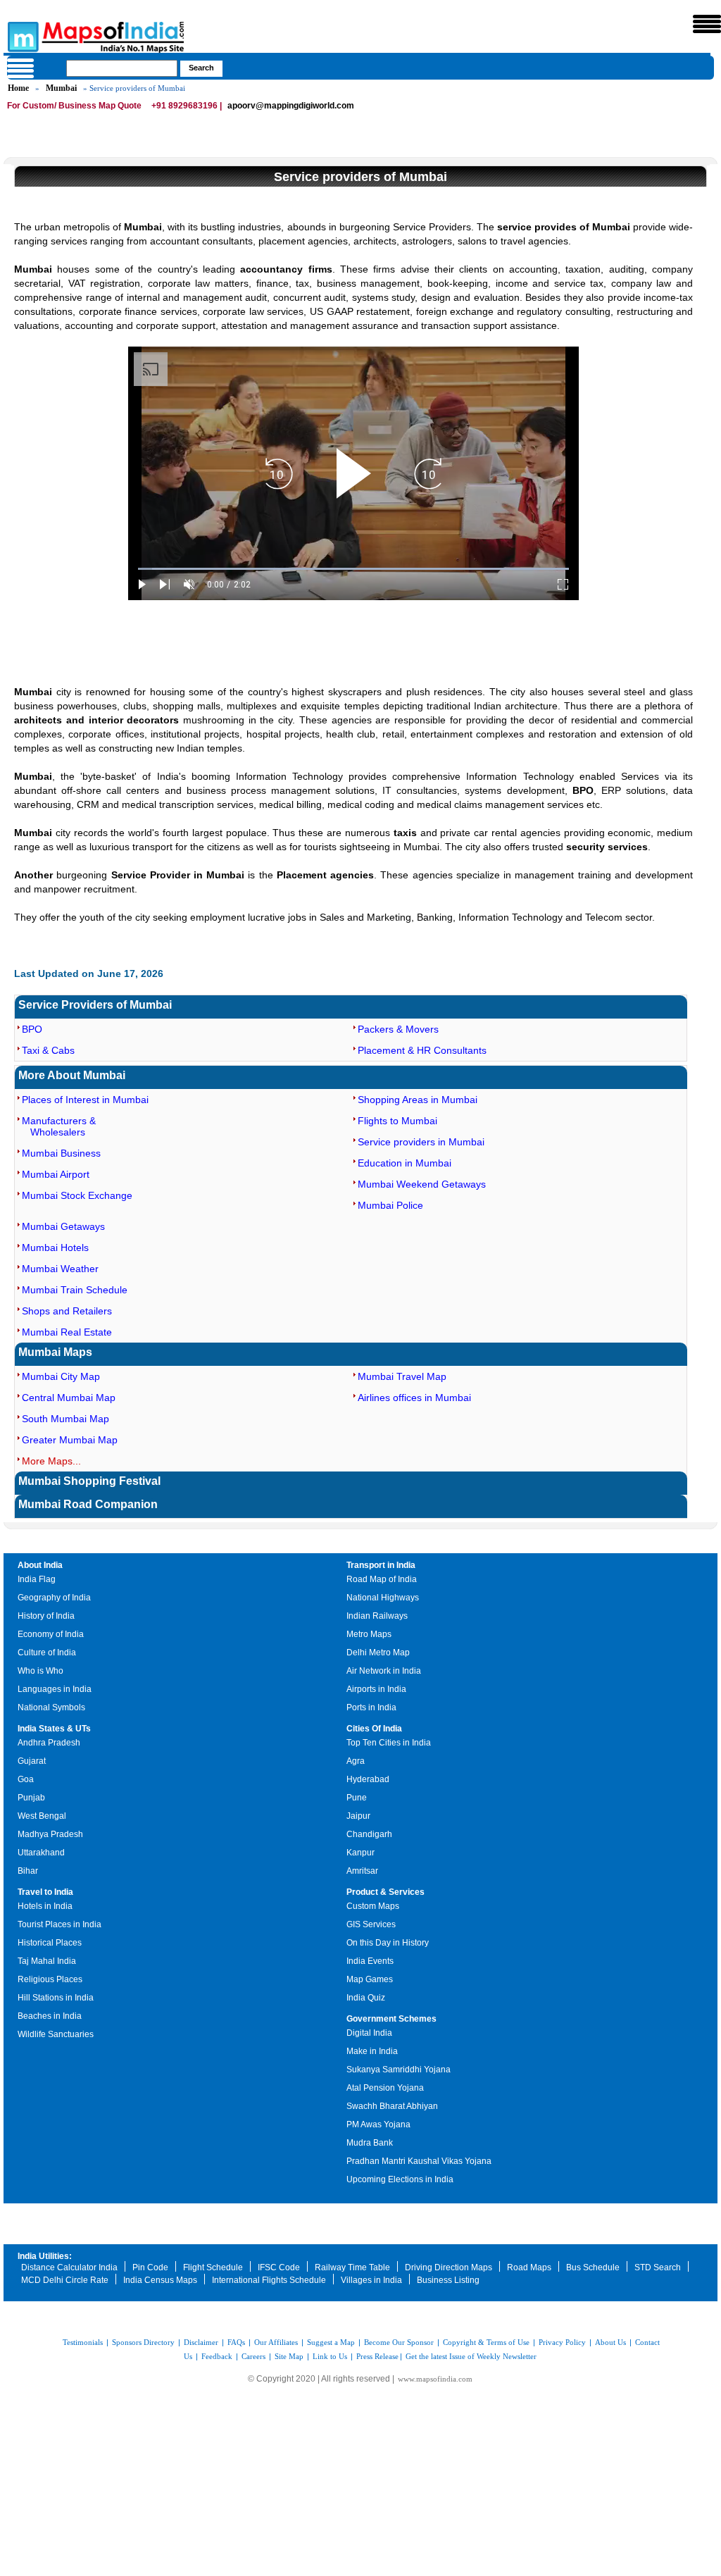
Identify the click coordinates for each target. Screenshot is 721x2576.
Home (18, 88)
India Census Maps (160, 2280)
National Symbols (51, 1707)
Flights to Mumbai (397, 1121)
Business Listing (448, 2280)
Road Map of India (382, 1579)
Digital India (369, 2033)
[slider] (353, 569)
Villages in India (371, 2280)
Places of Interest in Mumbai (85, 1100)
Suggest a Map (331, 2342)
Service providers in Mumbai (421, 1142)
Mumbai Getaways (63, 1226)
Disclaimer (201, 2342)
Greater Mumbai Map (70, 1440)
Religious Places (50, 1979)
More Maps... (51, 1461)
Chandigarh (369, 1834)
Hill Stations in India (56, 1998)
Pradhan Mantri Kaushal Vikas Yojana (419, 2161)
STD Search (658, 2267)
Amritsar (362, 1871)
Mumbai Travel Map (402, 1376)
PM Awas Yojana (378, 2124)
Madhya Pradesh (50, 1834)
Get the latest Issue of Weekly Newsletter (471, 2356)
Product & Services (385, 1892)
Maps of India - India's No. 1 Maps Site (21, 36)
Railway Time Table (352, 2267)
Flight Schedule (213, 2267)
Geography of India (54, 1598)
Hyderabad (368, 1779)
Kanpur (360, 1853)
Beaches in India (50, 2016)
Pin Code (150, 2267)
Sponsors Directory (143, 2342)
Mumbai (61, 88)
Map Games (370, 1979)
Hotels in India (45, 1906)
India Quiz (366, 1998)
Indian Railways (377, 1616)
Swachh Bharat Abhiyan (392, 2106)
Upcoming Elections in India (400, 2179)
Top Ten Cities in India (389, 1743)
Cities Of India (374, 1729)
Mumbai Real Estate (67, 1332)
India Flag (37, 1579)
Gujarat (32, 1761)
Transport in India (381, 1565)
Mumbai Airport (56, 1174)
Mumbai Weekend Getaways (422, 1184)
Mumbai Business (61, 1153)
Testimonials (83, 2342)
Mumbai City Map (61, 1376)
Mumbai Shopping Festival (89, 1481)
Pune (357, 1798)
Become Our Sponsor (399, 2342)
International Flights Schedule (269, 2280)
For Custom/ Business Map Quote (74, 106)
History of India (46, 1616)
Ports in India (371, 1707)
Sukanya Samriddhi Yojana (399, 2070)
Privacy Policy (562, 2342)
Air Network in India (384, 1671)
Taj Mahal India (47, 1961)
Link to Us (330, 2356)
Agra (356, 1761)
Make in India (372, 2051)
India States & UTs (54, 1729)
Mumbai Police (390, 1205)
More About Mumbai (72, 1075)
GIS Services (371, 1924)
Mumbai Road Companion (88, 1504)
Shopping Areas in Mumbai (418, 1100)
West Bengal (42, 1816)
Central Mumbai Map (69, 1398)
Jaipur (358, 1816)
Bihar (28, 1871)
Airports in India (376, 1689)
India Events (370, 1961)
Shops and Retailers (67, 1311)
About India (40, 1565)
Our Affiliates (276, 2342)
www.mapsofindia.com (435, 2379)
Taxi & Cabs (48, 1050)
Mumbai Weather (60, 1269)
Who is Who (40, 1671)
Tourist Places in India (59, 1924)
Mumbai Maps (55, 1352)
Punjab (31, 1798)
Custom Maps (373, 1906)
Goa (26, 1779)
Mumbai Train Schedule (75, 1290)
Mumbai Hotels (55, 1247)
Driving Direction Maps (449, 2267)
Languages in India (55, 1689)
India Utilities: (45, 2256)
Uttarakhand (41, 1853)
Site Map (289, 2356)
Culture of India (47, 1653)
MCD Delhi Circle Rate (65, 2280)
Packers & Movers (398, 1029)
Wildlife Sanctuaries (56, 2034)
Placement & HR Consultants (422, 1050)
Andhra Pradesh (49, 1743)
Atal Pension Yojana (385, 2088)
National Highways (383, 1598)
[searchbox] (122, 68)
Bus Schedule (593, 2267)
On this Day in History (388, 1943)
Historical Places (50, 1943)
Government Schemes (391, 2019)
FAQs (236, 2342)
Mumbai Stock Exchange (77, 1195)
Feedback (217, 2356)
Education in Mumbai (405, 1163)
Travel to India (45, 1892)
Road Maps (529, 2267)
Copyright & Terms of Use (486, 2342)
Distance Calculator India (69, 2267)
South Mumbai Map (65, 1419)
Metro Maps (369, 1634)
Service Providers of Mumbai (95, 1005)
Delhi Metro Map (378, 1653)
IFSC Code (279, 2267)
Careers (253, 2356)
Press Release (377, 2356)
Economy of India (51, 1634)
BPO (32, 1029)
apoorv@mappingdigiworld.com (291, 106)
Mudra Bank (370, 2143)
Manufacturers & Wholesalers (59, 1126)
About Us (610, 2342)
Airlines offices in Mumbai (414, 1398)
